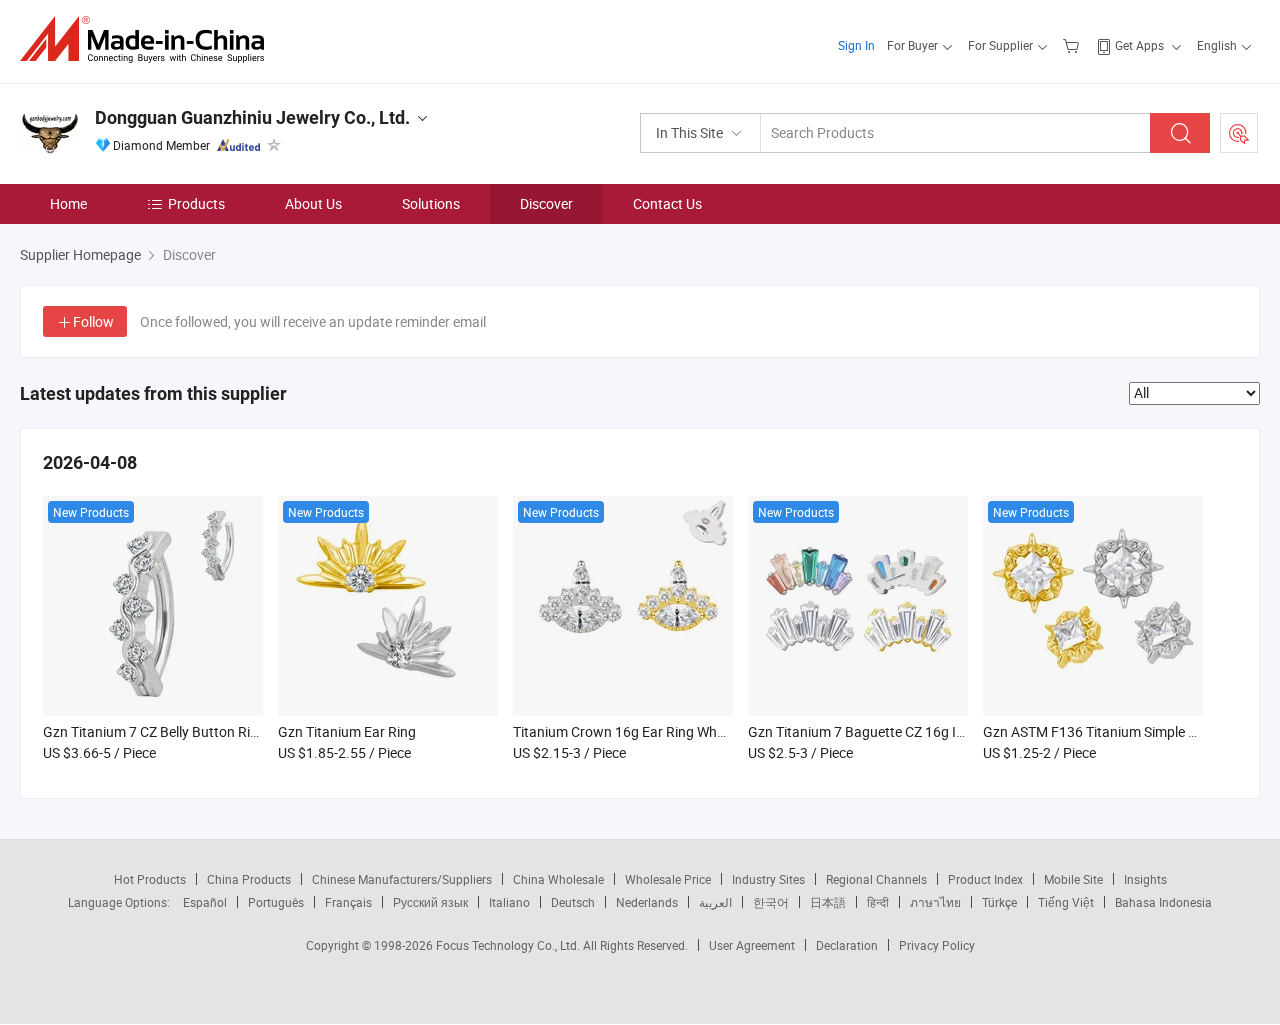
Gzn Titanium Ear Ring (347, 731)
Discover (546, 203)
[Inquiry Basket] (1073, 45)
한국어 (771, 902)
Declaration (847, 945)
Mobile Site (1073, 879)
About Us (313, 203)
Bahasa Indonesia (1163, 902)
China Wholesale (558, 879)
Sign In (856, 45)
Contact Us (667, 203)
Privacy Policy (937, 945)
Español (205, 902)
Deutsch (573, 902)
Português (276, 902)
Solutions (431, 203)
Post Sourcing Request (1239, 133)
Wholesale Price (668, 879)
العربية (715, 902)
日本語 (828, 902)
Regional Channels (876, 879)
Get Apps (1139, 45)
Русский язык (430, 902)
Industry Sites (768, 879)
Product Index (985, 879)
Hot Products (150, 879)
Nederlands (647, 902)
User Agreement (752, 945)
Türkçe (999, 902)
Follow (93, 321)
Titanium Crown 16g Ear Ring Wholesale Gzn (650, 731)
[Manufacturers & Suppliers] (148, 39)
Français (348, 902)
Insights (1145, 879)
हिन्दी (878, 902)
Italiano (509, 902)
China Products (249, 879)
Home (68, 203)
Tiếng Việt (1066, 902)
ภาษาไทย (935, 902)
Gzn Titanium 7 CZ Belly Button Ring (154, 731)
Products (196, 203)
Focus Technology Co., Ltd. (509, 945)
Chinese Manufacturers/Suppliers (402, 879)
